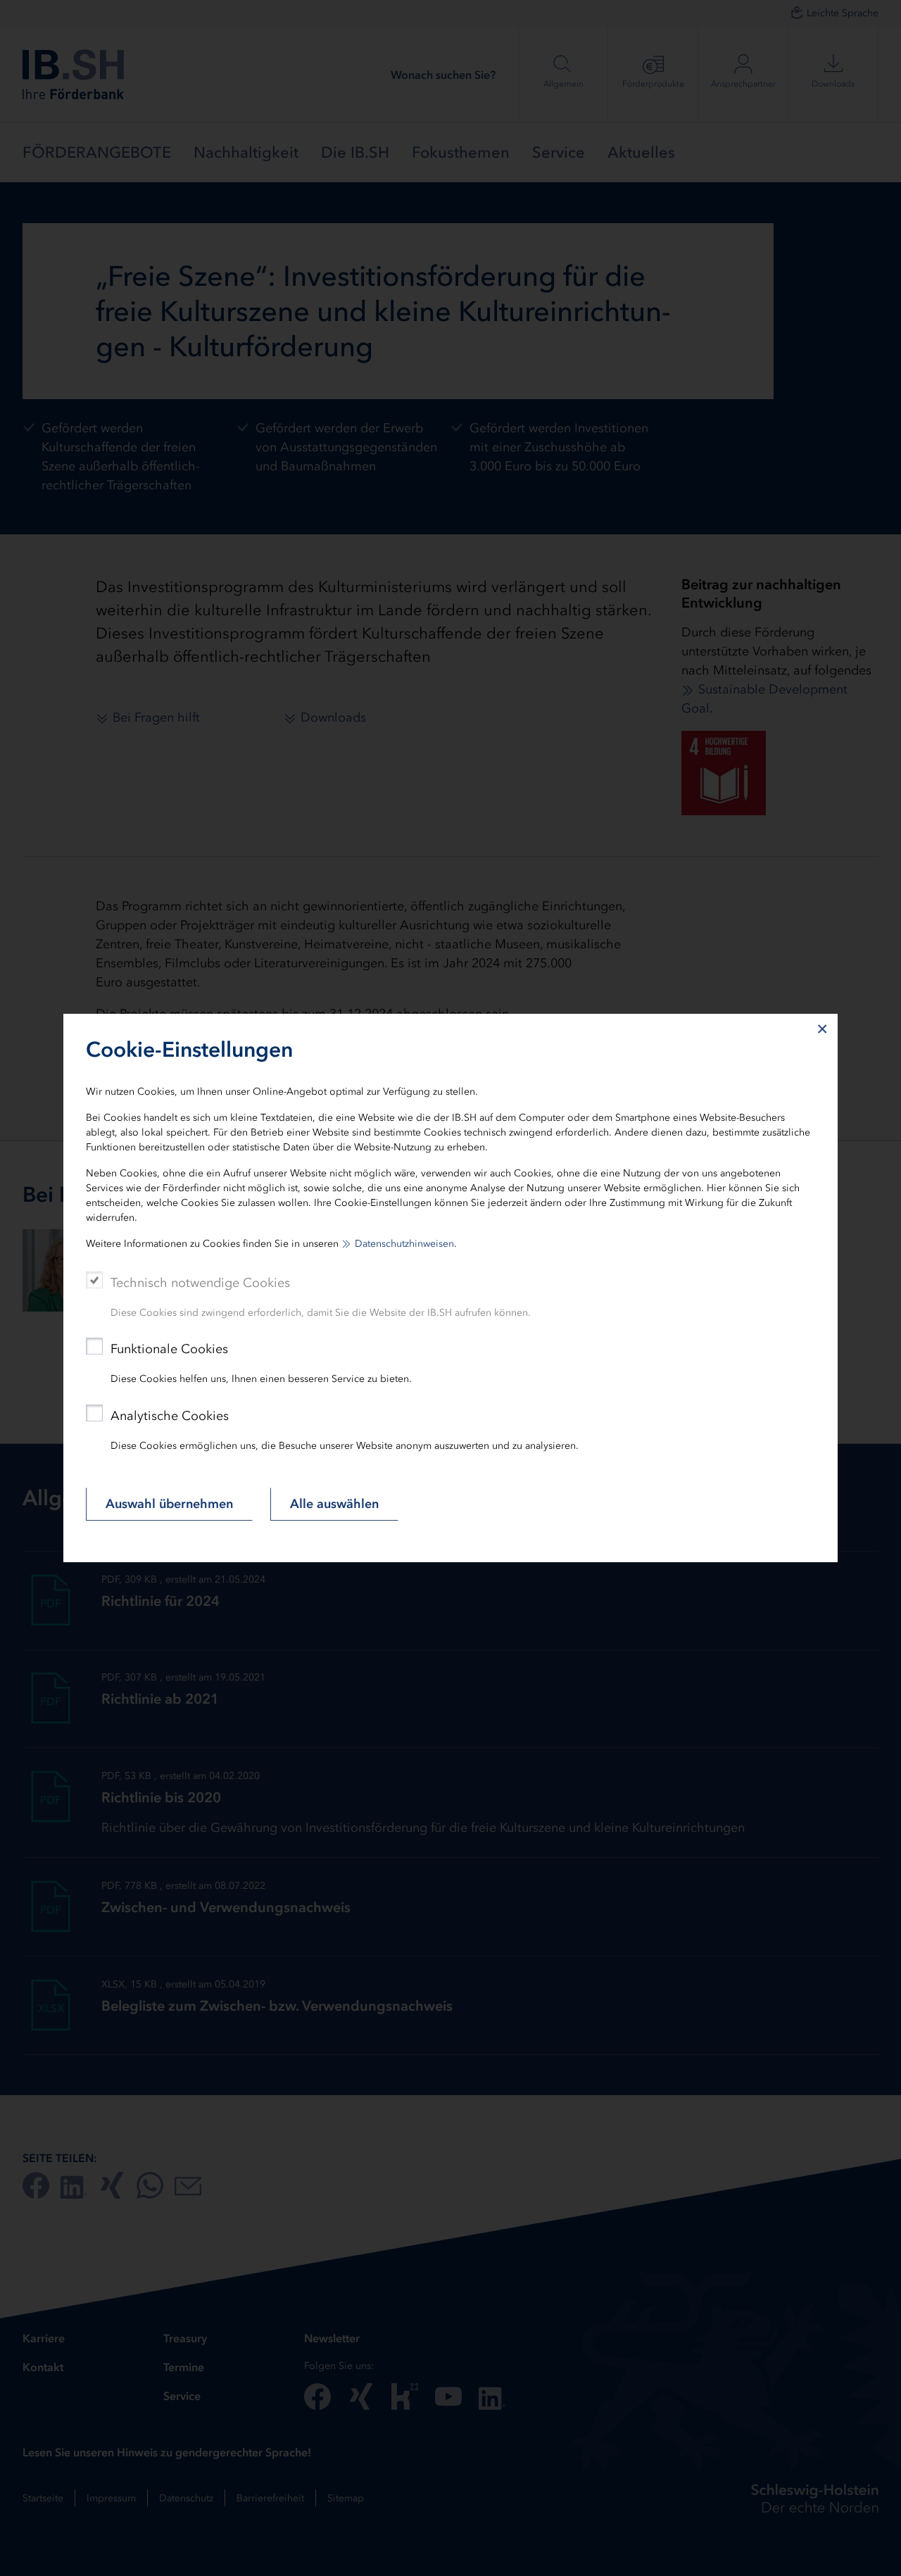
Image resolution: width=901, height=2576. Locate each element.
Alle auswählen (334, 1504)
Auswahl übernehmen (169, 1504)
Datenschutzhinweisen (404, 1244)
